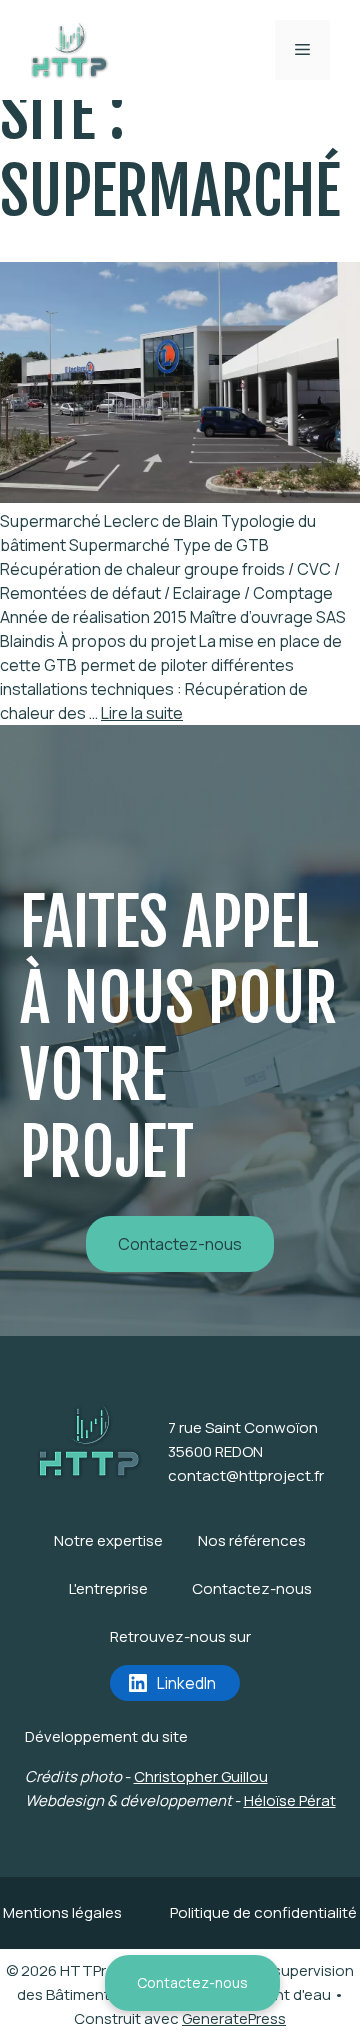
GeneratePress (234, 2018)
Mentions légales (62, 1912)
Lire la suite (142, 713)
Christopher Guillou (201, 1776)
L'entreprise (108, 1588)
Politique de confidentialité (263, 1912)
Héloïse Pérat (290, 1800)
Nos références (252, 1540)
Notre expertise (108, 1540)
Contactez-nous (192, 1982)
